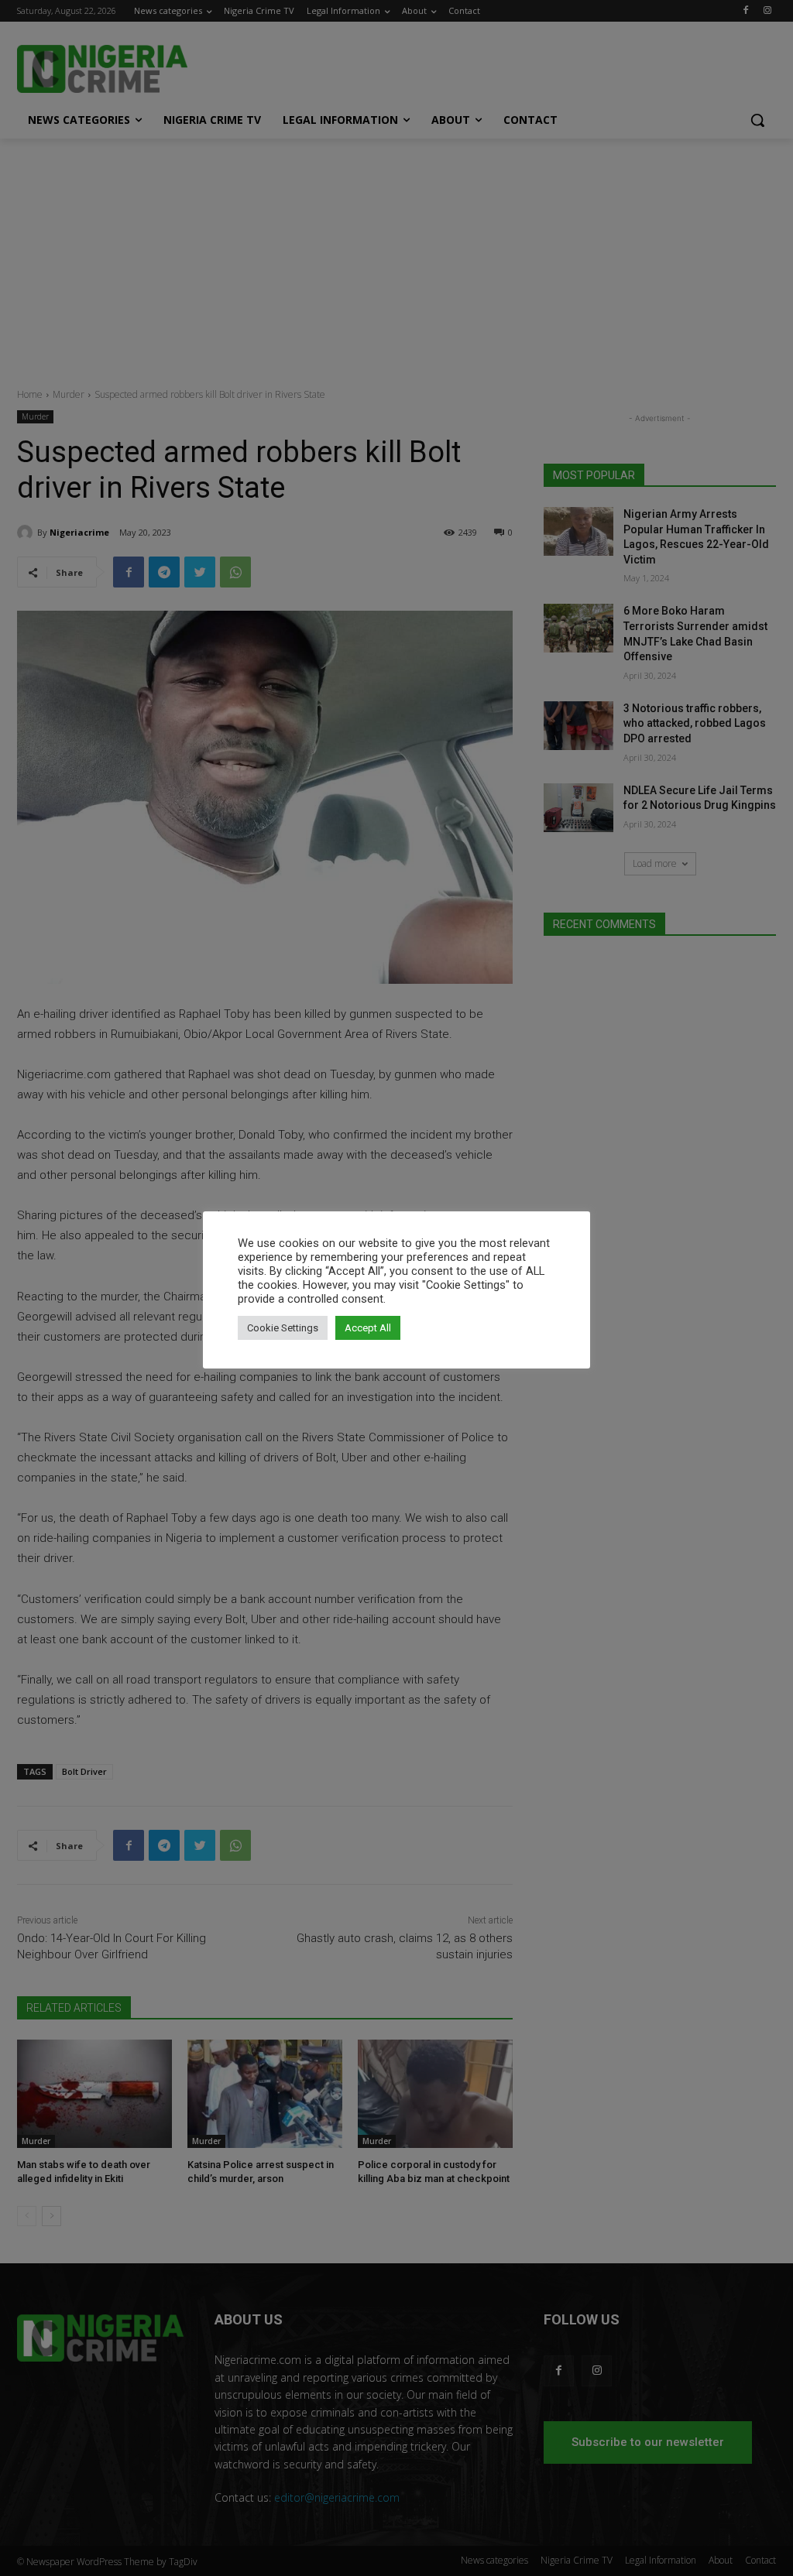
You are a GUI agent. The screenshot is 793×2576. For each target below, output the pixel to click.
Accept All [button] (368, 1328)
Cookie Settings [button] (283, 1328)
